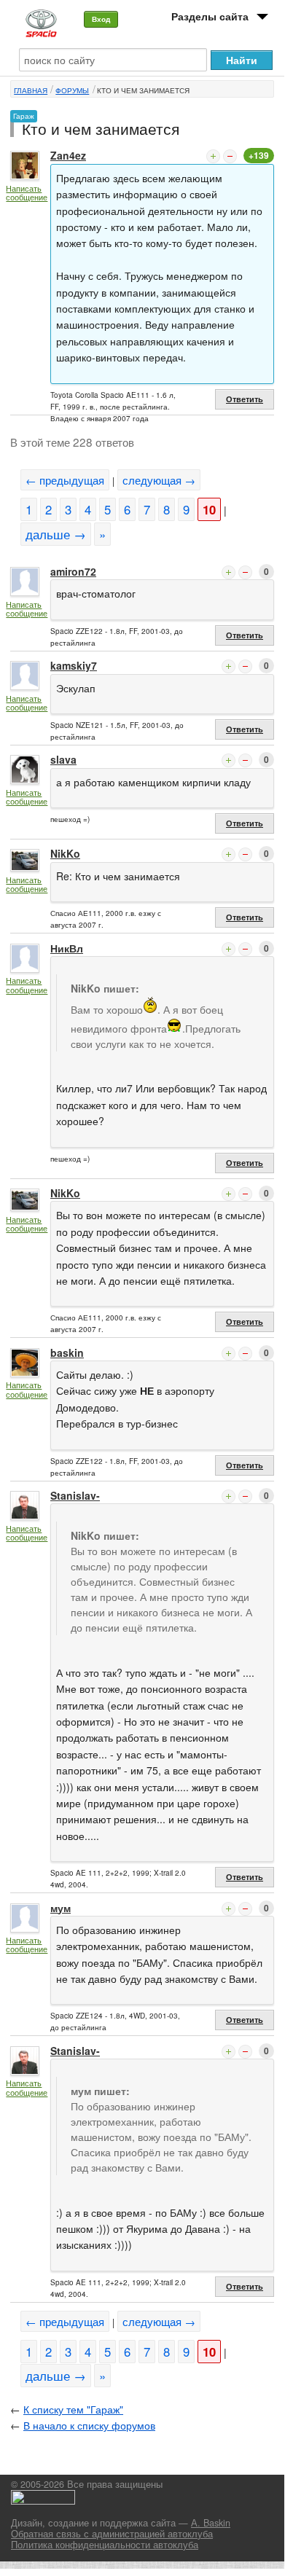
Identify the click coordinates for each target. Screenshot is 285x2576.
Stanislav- (75, 1495)
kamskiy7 (74, 665)
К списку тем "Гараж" (73, 2409)
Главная (31, 90)
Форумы (72, 90)
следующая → (159, 480)
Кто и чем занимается (143, 90)
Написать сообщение (27, 193)
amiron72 (73, 571)
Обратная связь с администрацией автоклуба (112, 2534)
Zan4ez (68, 155)
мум (60, 1908)
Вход (101, 19)
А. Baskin (211, 2523)
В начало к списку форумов (89, 2425)
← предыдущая (65, 480)
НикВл (67, 948)
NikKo (65, 853)
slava (63, 759)
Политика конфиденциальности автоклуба (105, 2545)
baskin (67, 1352)
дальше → (56, 534)
